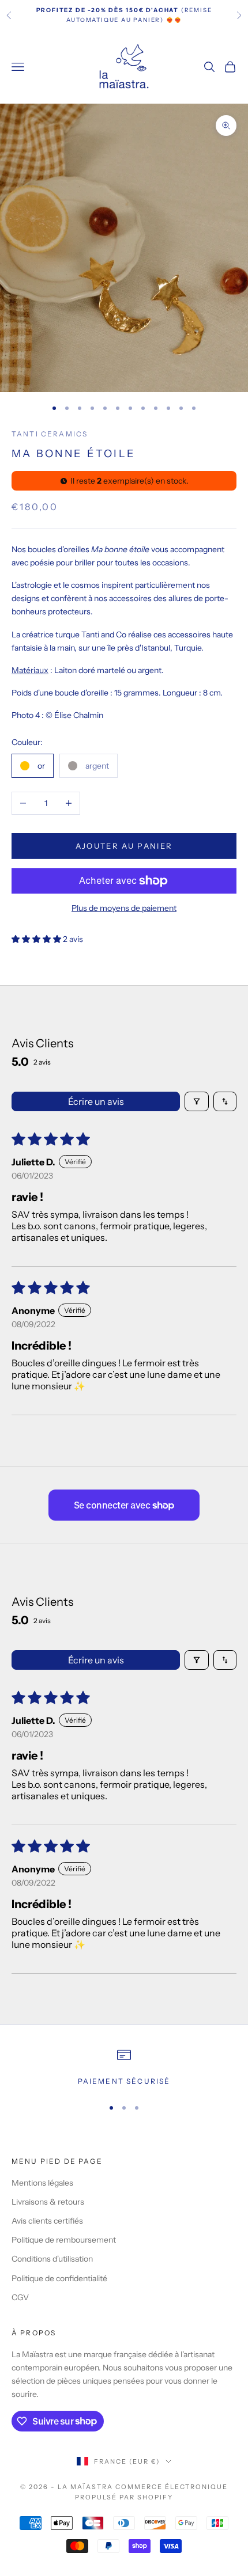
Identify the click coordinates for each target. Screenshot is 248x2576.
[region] (124, 2068)
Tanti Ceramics (50, 434)
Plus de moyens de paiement (124, 908)
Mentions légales (42, 2183)
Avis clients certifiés (47, 2221)
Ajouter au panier (124, 846)
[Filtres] (197, 1101)
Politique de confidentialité (59, 2278)
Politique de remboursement (64, 2240)
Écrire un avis (96, 1101)
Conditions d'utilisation (52, 2259)
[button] (37, 939)
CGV (20, 2297)
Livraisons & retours (48, 2202)
